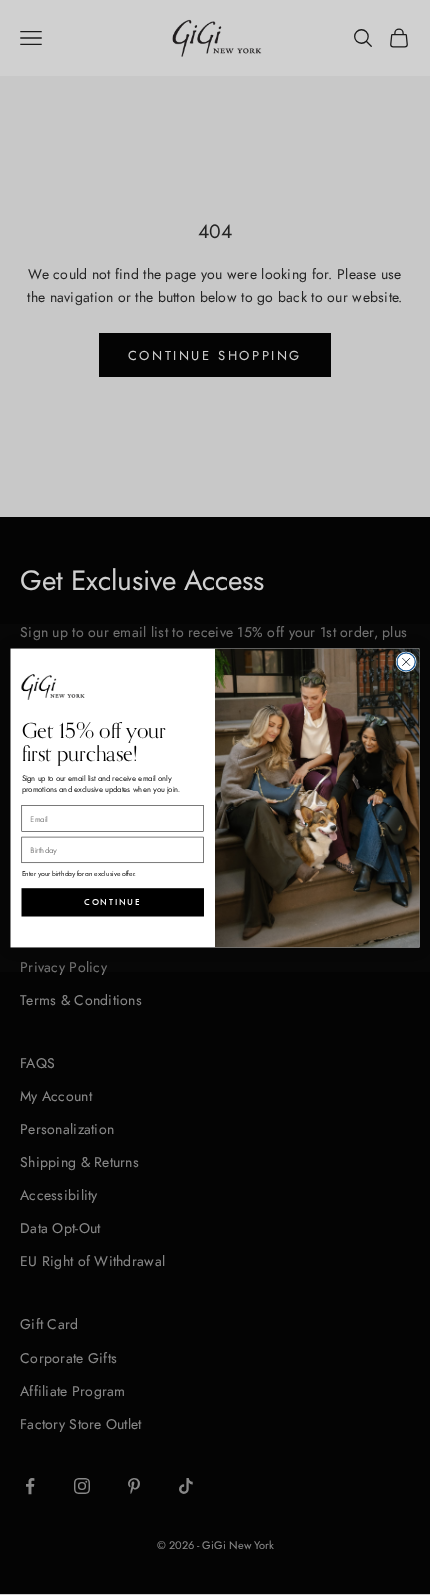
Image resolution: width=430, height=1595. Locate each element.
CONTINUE (112, 902)
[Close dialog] (406, 661)
